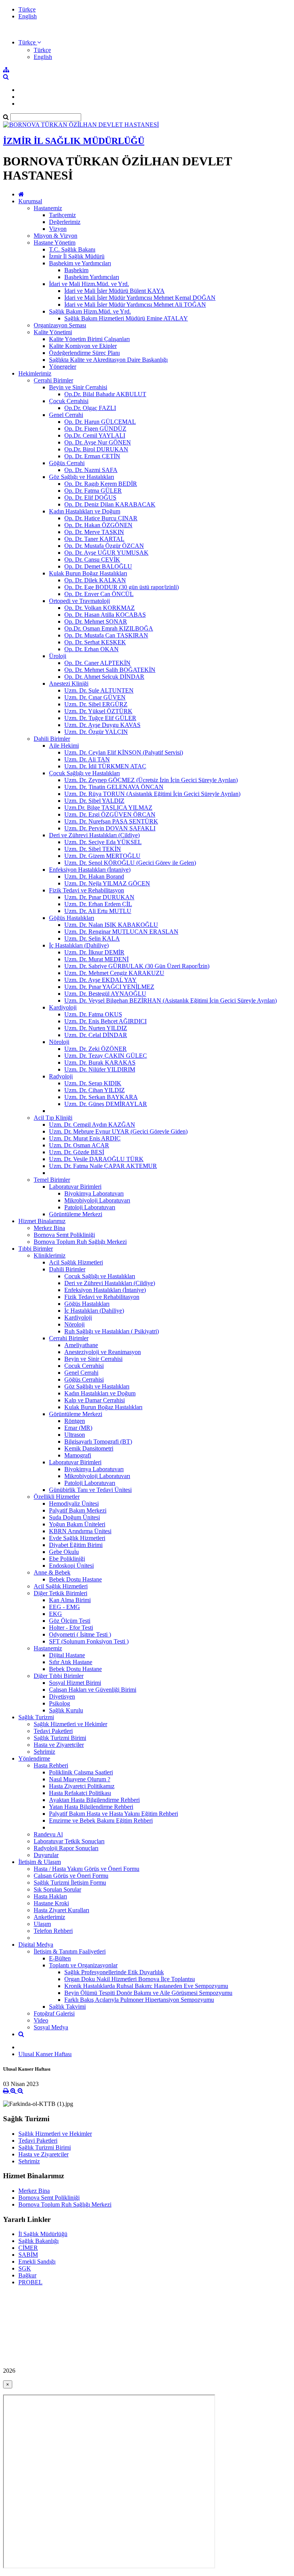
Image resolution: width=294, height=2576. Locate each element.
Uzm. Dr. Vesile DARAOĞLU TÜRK (96, 1159)
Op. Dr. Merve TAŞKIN (94, 532)
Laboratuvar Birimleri (75, 1187)
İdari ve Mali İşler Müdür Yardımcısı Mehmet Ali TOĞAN (135, 305)
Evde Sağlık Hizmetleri (77, 1538)
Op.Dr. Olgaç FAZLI (90, 408)
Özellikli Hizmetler (57, 1497)
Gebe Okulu (64, 1552)
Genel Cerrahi (66, 415)
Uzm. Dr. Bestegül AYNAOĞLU (105, 994)
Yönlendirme (34, 1758)
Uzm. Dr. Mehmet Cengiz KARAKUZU (114, 973)
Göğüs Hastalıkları (72, 918)
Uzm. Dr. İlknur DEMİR (94, 952)
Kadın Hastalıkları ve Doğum (85, 511)
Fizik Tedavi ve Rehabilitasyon (87, 890)
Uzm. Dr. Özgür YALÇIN (96, 732)
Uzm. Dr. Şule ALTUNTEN (99, 690)
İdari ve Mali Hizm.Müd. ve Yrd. (89, 284)
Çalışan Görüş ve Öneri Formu (71, 1876)
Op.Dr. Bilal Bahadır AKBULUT (105, 394)
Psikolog (60, 1703)
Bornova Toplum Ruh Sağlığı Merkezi (80, 1242)
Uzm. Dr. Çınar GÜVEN (95, 697)
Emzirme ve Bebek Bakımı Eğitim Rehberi (101, 1821)
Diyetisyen (62, 1696)
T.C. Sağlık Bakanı (72, 249)
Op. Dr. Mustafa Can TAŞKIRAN (106, 635)
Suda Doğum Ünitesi (74, 1517)
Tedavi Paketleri (53, 1731)
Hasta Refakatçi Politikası (80, 1793)
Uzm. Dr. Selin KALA (92, 938)
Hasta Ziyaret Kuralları (61, 1910)
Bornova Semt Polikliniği (64, 1235)
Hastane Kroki (51, 1903)
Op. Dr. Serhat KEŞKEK (95, 642)
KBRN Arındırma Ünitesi (80, 1531)
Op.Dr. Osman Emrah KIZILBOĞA (109, 628)
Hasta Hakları (50, 1896)
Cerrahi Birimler (53, 380)
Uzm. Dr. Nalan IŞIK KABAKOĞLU (111, 925)
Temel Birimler (52, 1180)
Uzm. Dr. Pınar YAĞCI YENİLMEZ (109, 987)
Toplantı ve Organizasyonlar (83, 1965)
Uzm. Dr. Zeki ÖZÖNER (96, 1049)
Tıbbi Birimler (36, 1249)
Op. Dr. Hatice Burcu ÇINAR (101, 518)
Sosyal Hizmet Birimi (75, 1683)
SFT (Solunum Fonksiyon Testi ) (89, 1641)
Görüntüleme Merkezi (76, 1214)
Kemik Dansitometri (89, 1448)
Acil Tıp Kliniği (53, 1118)
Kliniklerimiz (50, 1255)
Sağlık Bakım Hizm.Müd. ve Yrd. (90, 311)
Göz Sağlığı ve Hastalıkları (82, 477)
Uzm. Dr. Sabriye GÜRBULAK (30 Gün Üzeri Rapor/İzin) (137, 966)
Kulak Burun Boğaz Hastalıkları (88, 573)
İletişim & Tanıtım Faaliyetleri (70, 1951)
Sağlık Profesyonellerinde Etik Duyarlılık (114, 1972)
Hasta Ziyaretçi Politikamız (82, 1786)
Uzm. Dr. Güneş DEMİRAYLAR (106, 1104)
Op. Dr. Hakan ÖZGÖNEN (98, 525)
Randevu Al (48, 1834)
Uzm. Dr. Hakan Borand (94, 876)
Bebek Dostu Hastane (75, 1579)
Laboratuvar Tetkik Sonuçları (69, 1841)
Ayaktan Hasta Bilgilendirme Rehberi (94, 1800)
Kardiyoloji (63, 1007)
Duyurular (46, 1855)
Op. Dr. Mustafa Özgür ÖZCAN (104, 546)
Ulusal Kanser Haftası (45, 2054)
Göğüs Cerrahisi (84, 1379)
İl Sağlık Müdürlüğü (43, 2234)
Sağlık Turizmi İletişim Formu (70, 1883)
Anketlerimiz (49, 1917)
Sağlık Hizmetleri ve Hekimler (70, 1724)
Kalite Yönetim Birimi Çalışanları (89, 339)
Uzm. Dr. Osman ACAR (79, 1145)
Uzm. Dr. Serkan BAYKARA (101, 1097)
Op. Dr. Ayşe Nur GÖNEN (98, 442)
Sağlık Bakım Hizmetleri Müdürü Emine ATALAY (126, 318)
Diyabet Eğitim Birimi (76, 1545)
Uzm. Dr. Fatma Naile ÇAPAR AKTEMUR (103, 1166)
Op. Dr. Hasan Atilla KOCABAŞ (105, 615)
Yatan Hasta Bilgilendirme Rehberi (91, 1807)
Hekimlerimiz (35, 373)
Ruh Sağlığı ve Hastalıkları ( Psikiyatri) (112, 1331)
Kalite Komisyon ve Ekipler (83, 346)
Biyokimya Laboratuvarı (94, 1193)
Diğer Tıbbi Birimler (59, 1676)
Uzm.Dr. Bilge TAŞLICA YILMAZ (108, 808)
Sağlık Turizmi (36, 1717)
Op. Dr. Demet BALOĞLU (98, 566)
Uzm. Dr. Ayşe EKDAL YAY (100, 980)
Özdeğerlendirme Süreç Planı (84, 353)
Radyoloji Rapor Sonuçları (66, 1848)
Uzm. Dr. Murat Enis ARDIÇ (85, 1138)
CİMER (28, 2248)
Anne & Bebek (52, 1572)
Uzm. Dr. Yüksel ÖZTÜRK (98, 711)
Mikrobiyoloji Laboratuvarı (97, 1200)
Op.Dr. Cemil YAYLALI (95, 435)
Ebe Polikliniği (67, 1559)
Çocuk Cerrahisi (69, 401)
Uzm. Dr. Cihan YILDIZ (95, 1090)
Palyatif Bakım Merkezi (78, 1510)
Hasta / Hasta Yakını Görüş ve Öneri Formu (87, 1869)
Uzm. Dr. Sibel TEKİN (93, 849)
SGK (25, 2268)
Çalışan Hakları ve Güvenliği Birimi (93, 1690)
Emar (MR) (78, 1428)
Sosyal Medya (51, 2027)
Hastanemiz (48, 208)
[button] (30, 42)
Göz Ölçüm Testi (70, 1621)
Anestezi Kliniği (69, 684)
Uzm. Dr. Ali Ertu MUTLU (98, 911)
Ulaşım (42, 1924)
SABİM (28, 2255)
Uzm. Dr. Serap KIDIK (93, 1083)
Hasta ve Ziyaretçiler (59, 1745)
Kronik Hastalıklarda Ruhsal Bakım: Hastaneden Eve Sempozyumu (146, 1986)
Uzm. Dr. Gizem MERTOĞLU (102, 856)
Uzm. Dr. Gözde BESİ (77, 1152)
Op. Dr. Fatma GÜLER (93, 491)
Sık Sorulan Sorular (57, 1889)
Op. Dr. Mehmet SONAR (96, 622)
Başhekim (76, 270)
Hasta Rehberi (51, 1765)
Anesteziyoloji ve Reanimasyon (103, 1352)
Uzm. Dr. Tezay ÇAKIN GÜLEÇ (106, 1056)
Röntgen (75, 1421)
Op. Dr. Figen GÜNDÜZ (95, 429)
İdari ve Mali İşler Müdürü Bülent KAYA (114, 291)
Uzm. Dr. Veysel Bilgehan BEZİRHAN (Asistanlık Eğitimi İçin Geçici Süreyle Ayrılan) (171, 1001)
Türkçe (27, 9)
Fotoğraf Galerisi (54, 2013)
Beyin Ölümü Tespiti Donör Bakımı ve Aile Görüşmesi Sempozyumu (148, 1993)
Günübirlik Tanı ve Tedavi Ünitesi (90, 1490)
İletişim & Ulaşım (40, 1862)
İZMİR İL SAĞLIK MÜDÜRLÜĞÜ (74, 141)
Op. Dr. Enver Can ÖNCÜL (99, 594)
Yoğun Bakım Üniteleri (77, 1524)
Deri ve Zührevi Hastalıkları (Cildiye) (94, 835)
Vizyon (58, 229)
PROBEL (30, 2282)
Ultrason (75, 1435)
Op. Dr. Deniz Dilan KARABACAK (110, 504)
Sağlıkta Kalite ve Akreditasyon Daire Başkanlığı (108, 360)
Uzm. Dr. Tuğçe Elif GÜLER (100, 718)
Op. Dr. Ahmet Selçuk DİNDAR (104, 677)
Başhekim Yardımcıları (92, 277)
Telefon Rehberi (53, 1931)
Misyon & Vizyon (56, 236)
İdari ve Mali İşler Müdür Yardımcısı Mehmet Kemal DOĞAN (140, 298)
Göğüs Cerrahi (67, 463)
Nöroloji (59, 1042)
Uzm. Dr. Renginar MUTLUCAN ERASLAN (121, 932)
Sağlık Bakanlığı (38, 2241)
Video (41, 2020)
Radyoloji (61, 1076)
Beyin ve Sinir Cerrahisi (78, 387)
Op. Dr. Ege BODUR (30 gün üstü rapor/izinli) (122, 587)
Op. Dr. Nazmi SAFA (91, 470)
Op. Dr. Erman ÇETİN (92, 456)
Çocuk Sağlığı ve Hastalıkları (84, 773)
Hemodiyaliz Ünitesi (74, 1504)
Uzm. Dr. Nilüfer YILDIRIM (100, 1069)
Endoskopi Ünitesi (71, 1566)
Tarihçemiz (62, 215)
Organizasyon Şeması (60, 325)
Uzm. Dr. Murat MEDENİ (96, 959)
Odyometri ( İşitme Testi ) (80, 1634)
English (28, 16)
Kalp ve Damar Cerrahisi (95, 1400)
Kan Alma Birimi (70, 1600)
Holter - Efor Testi (71, 1628)
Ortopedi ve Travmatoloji (79, 601)
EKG (56, 1614)
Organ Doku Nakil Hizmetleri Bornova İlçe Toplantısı (130, 1979)
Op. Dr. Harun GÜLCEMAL (100, 422)
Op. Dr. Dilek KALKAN (95, 580)
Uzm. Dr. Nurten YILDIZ (96, 1028)
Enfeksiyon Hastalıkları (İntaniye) (90, 870)
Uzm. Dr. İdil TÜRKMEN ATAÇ (105, 766)
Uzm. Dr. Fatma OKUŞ (93, 1014)
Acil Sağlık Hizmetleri (76, 1262)
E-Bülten (60, 1958)
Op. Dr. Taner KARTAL (94, 539)
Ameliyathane (81, 1345)
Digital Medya (36, 1945)
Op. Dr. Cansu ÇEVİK (92, 559)
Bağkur (27, 2275)
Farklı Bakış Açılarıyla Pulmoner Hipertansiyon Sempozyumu (139, 2000)
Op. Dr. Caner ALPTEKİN (97, 663)
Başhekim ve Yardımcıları (80, 263)
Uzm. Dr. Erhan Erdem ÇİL (98, 904)
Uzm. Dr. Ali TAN (87, 759)
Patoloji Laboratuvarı (90, 1207)
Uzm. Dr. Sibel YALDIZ (94, 801)
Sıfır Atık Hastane (71, 1662)
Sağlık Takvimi (67, 2007)
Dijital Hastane (67, 1655)
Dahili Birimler (52, 739)
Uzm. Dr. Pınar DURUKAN (99, 897)
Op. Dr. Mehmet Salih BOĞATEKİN (110, 670)
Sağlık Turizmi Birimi (60, 1738)
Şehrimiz (44, 1752)
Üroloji (58, 656)
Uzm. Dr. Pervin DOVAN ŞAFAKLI (110, 828)
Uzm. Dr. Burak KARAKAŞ (100, 1063)
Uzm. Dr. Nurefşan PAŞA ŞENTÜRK (111, 821)
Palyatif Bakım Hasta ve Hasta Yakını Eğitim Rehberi (114, 1814)
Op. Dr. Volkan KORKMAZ (100, 608)
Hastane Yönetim (55, 243)
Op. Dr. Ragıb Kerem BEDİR (101, 484)
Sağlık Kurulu (66, 1710)
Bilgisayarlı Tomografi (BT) (98, 1442)
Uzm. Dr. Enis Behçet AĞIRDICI (105, 1021)
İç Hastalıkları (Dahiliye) (79, 945)
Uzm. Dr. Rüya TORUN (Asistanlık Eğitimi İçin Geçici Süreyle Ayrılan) (152, 794)
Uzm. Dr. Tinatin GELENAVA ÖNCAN (114, 787)
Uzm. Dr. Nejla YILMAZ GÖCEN (107, 883)
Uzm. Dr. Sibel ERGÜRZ (96, 704)
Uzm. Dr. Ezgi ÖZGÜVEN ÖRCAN (110, 814)
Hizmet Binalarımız (42, 1221)
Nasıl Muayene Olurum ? (80, 1779)
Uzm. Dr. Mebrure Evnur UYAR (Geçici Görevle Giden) (118, 1131)
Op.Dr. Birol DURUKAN (96, 449)
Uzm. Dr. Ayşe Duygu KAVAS (102, 725)
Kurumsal (30, 201)
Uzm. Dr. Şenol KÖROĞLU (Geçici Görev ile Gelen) (130, 863)
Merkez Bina (49, 1228)
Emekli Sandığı (37, 2262)
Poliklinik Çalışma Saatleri (81, 1772)
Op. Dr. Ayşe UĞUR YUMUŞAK (106, 553)
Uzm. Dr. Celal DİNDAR (96, 1035)
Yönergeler (63, 367)
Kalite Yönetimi (53, 332)
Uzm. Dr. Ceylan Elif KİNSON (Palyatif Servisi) (124, 752)
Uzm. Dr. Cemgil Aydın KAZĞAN (92, 1125)
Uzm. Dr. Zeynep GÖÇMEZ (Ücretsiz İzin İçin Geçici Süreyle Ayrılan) (151, 780)
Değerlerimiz (65, 222)
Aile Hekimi (64, 746)
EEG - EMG (65, 1607)
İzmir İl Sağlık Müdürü (77, 256)
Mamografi (78, 1455)
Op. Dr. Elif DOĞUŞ (90, 497)
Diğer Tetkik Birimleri (60, 1593)
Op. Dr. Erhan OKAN (91, 649)
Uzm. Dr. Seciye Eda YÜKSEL (103, 842)
